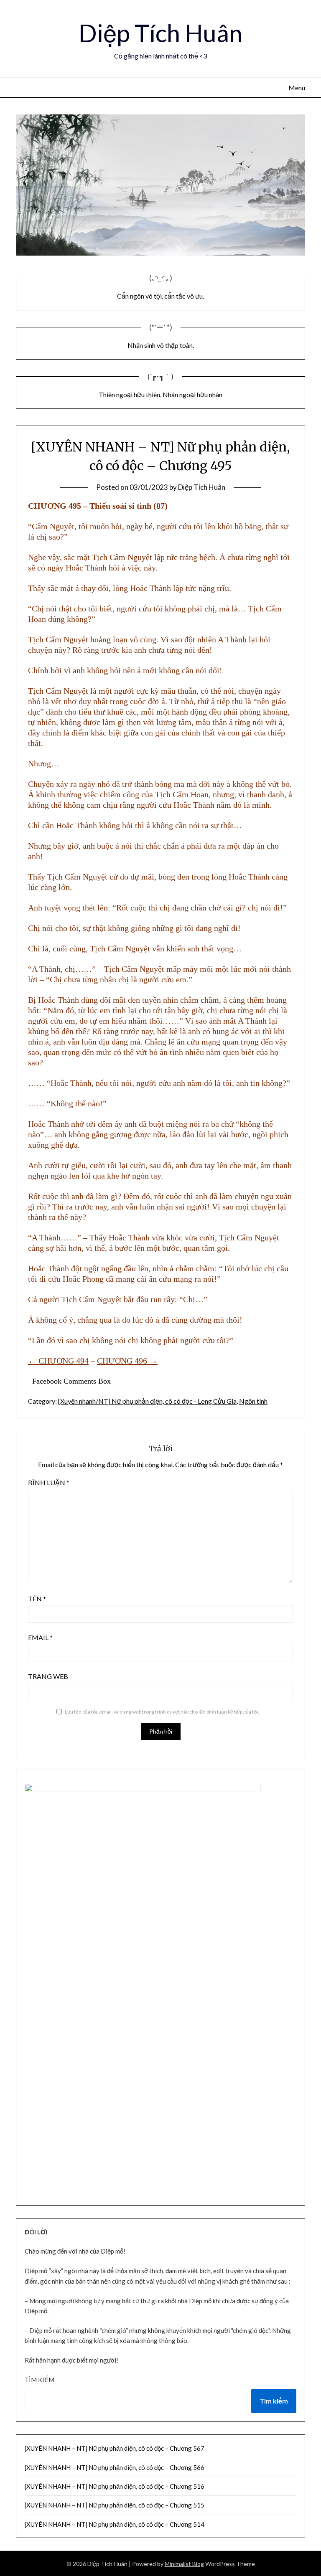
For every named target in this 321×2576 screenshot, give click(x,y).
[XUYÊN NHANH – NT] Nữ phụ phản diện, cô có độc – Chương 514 (115, 2524)
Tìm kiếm (39, 2380)
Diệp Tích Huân (160, 33)
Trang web (48, 1676)
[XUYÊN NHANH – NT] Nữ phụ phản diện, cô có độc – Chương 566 (115, 2467)
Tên (37, 1599)
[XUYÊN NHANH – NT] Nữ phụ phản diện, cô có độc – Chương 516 (115, 2486)
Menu (297, 87)
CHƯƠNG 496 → (127, 1361)
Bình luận (49, 1482)
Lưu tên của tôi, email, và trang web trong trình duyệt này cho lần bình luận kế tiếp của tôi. (162, 1712)
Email (40, 1637)
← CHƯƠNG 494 (58, 1361)
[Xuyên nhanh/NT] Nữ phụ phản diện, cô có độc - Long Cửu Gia (147, 1401)
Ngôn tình (253, 1401)
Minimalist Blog (184, 2564)
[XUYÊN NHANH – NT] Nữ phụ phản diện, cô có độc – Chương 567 (115, 2448)
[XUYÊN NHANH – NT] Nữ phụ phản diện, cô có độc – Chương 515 (115, 2505)
